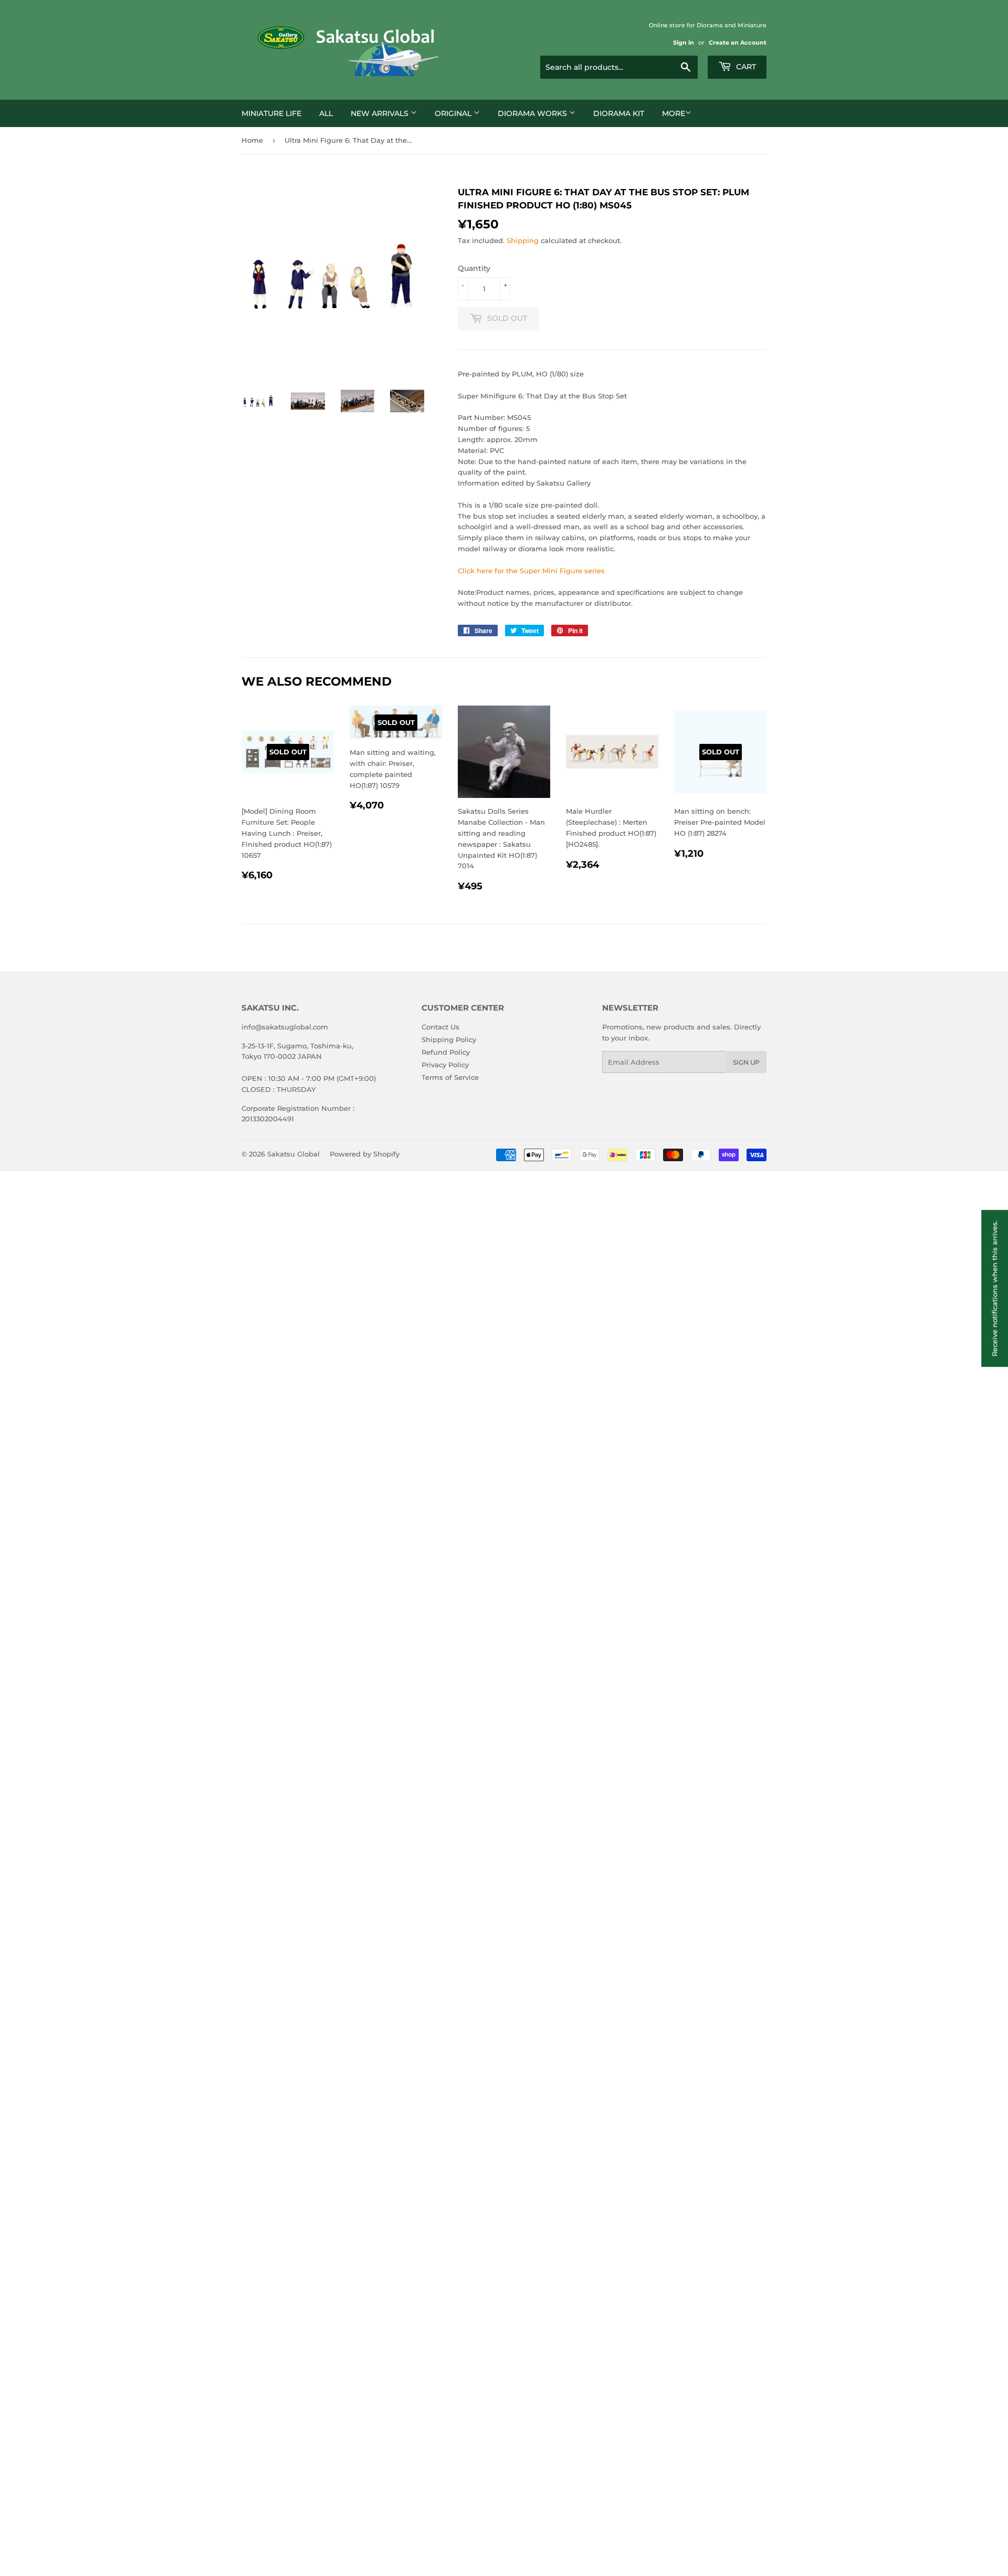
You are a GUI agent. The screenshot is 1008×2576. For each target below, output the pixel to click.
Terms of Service (450, 1077)
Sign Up (746, 1062)
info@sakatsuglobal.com (285, 1027)
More (674, 113)
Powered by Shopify (365, 1154)
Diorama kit (619, 113)
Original (454, 113)
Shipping (523, 240)
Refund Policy (446, 1052)
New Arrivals (381, 113)
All (326, 113)
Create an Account (738, 43)
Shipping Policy (449, 1039)
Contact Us (440, 1027)
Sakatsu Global (293, 1154)
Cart (745, 67)
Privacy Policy (445, 1065)
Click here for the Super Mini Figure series (531, 571)
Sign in (684, 43)
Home (252, 140)
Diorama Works (533, 113)
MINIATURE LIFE (271, 113)
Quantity (474, 268)
